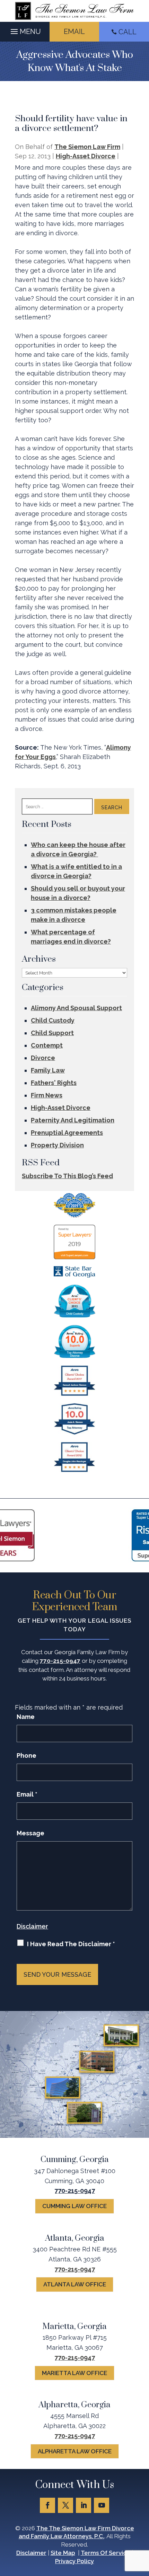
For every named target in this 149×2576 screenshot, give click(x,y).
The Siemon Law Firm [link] (87, 147)
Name (26, 1717)
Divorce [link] (43, 1058)
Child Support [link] (52, 1033)
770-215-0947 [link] (60, 1661)
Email (27, 1794)
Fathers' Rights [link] (54, 1083)
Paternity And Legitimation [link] (73, 1120)
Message (30, 1833)
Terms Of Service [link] (106, 2553)
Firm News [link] (47, 1095)
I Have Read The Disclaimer (71, 1944)
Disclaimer (32, 1926)
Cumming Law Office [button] (74, 2206)
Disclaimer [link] (31, 2553)
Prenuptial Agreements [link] (67, 1133)
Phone (27, 1755)
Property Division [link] (57, 1145)
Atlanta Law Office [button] (75, 2284)
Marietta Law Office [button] (74, 2373)
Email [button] (74, 32)
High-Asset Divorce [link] (86, 156)
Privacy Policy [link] (74, 2561)
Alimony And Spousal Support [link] (76, 1008)
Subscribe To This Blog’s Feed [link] (67, 1176)
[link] (74, 11)
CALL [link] (128, 32)
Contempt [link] (47, 1045)
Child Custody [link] (53, 1020)
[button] (25, 30)
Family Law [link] (48, 1070)
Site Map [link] (63, 2553)
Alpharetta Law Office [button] (75, 2451)
